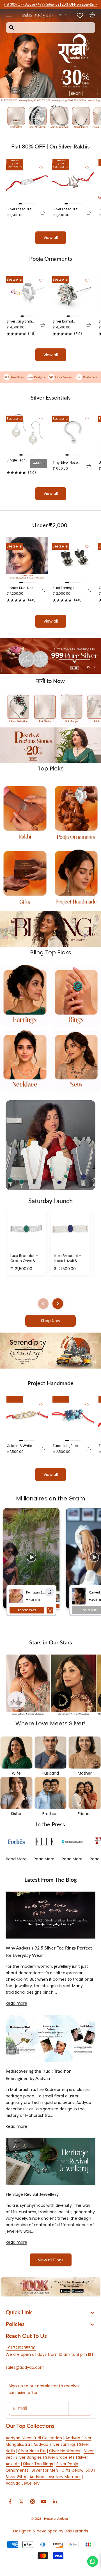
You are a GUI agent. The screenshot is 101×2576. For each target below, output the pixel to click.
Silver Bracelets (60, 2457)
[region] (50, 656)
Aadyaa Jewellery (23, 2483)
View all (51, 238)
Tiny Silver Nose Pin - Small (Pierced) (65, 463)
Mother (85, 1773)
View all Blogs (51, 2260)
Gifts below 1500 (77, 2470)
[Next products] (58, 1304)
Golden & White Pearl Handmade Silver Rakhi (21, 1446)
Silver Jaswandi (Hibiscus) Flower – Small (21, 322)
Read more (16, 2003)
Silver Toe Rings (38, 2464)
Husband (50, 1773)
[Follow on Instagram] (33, 2501)
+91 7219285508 (21, 2348)
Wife (16, 1773)
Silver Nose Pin (32, 2451)
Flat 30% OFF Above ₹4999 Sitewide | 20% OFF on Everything (50, 4)
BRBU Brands (76, 2531)
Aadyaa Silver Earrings (55, 2444)
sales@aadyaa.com (25, 2367)
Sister (16, 1814)
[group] (50, 56)
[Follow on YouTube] (44, 2501)
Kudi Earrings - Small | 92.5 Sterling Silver (65, 588)
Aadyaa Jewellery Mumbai (55, 2477)
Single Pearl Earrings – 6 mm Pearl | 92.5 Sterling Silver (17, 460)
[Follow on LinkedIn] (55, 2501)
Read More (16, 1859)
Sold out (39, 463)
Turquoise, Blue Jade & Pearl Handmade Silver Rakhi (67, 1446)
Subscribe (80, 2408)
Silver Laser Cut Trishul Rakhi (65, 209)
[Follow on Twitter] (21, 2501)
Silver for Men (45, 2470)
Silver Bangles (29, 2457)
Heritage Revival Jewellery (32, 2194)
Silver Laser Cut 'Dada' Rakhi (19, 209)
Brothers (50, 1814)
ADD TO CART (27, 1610)
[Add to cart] (43, 213)
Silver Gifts (16, 2477)
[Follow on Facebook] (10, 2501)
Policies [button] (15, 2324)
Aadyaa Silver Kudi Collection (34, 2438)
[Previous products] (43, 1304)
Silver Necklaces (65, 2451)
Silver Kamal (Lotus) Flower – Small (66, 322)
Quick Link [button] (19, 2312)
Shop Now (50, 1321)
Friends (85, 1814)
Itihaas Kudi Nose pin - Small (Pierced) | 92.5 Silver (21, 588)
